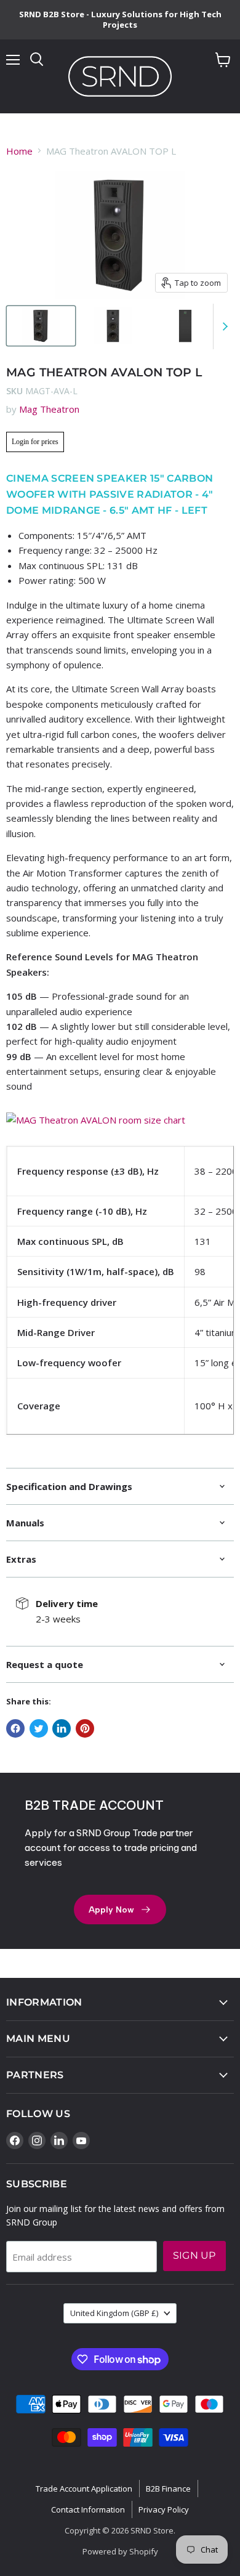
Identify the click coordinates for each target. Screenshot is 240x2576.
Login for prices (35, 442)
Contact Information (88, 2509)
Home (19, 151)
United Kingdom (114, 2313)
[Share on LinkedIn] (62, 1728)
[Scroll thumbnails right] (223, 326)
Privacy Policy (164, 2509)
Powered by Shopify (120, 2551)
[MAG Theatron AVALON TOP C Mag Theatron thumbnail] (41, 326)
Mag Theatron (49, 409)
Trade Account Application (84, 2489)
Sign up (194, 2255)
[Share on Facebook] (15, 1728)
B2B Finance (168, 2489)
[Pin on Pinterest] (85, 1728)
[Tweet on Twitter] (39, 1728)
